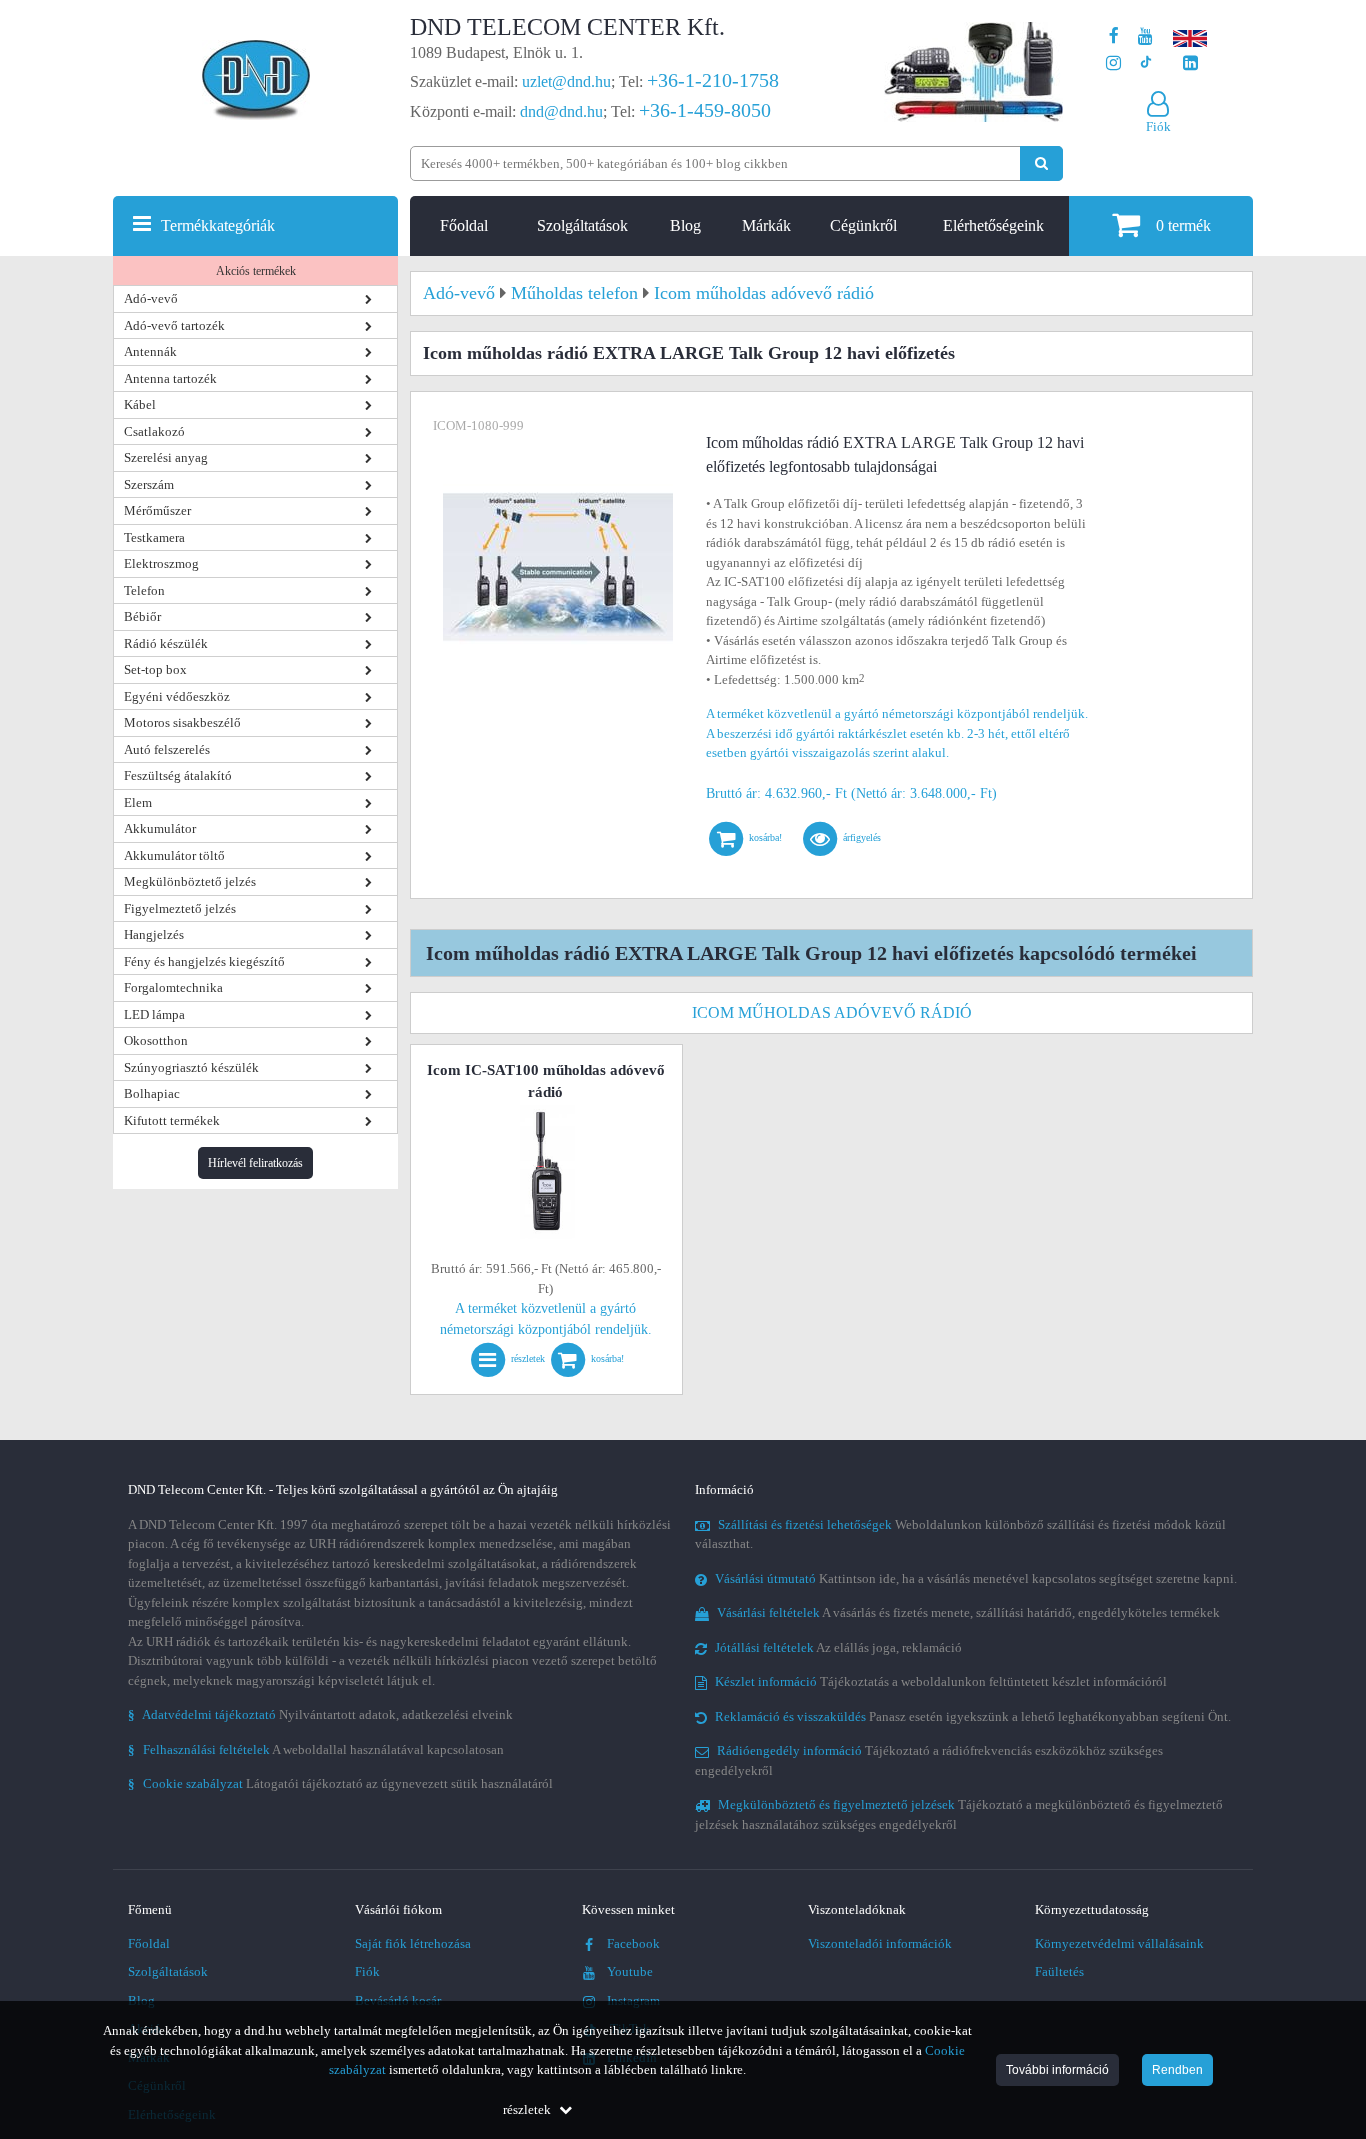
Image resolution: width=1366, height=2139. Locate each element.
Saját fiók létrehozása (413, 1943)
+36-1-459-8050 (705, 110)
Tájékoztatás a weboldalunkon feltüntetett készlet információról (941, 1681)
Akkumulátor (160, 828)
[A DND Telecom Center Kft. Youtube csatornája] (1145, 36)
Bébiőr (142, 616)
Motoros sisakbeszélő (182, 722)
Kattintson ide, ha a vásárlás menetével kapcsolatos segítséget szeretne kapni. (976, 1578)
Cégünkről (863, 225)
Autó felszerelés (167, 749)
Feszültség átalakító (178, 775)
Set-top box (155, 669)
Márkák (766, 225)
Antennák (150, 351)
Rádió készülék (166, 643)
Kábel (140, 404)
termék (1183, 225)
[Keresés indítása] (1041, 163)
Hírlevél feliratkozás (255, 1163)
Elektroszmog (161, 563)
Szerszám (149, 484)
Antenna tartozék (170, 378)
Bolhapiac (152, 1093)
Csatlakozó (154, 431)
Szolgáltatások (582, 225)
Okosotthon (156, 1040)
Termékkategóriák (218, 225)
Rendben (1177, 2070)
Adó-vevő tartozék (174, 325)
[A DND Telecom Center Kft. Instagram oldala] (1113, 63)
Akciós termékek (256, 271)
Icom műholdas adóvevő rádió (832, 1012)
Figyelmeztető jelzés (180, 908)
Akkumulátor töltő (174, 855)
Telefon (144, 590)
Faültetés (1059, 1971)
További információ (1057, 2070)
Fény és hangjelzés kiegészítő (204, 961)
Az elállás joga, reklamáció (838, 1647)
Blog (685, 225)
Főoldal (464, 225)
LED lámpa (154, 1014)
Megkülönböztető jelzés (190, 881)
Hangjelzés (154, 934)
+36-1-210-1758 (713, 80)
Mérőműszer (157, 510)
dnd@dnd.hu (561, 111)
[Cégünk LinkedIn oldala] (1190, 63)
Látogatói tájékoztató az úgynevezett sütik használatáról (340, 1783)
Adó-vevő (151, 298)
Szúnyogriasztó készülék (191, 1067)
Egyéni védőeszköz (177, 696)
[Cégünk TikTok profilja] (1145, 63)
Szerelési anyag (166, 457)
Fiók (367, 1971)
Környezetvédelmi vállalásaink (1119, 1943)
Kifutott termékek (172, 1120)
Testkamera (154, 537)
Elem (138, 802)
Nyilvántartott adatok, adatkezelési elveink (320, 1714)
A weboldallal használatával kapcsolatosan (316, 1749)
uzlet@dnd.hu (566, 81)
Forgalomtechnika (173, 987)
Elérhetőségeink (993, 225)
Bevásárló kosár (398, 2000)
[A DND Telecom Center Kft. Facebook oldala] (1114, 36)
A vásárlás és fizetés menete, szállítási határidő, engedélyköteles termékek (968, 1612)
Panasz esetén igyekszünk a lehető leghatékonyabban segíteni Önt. (973, 1716)
